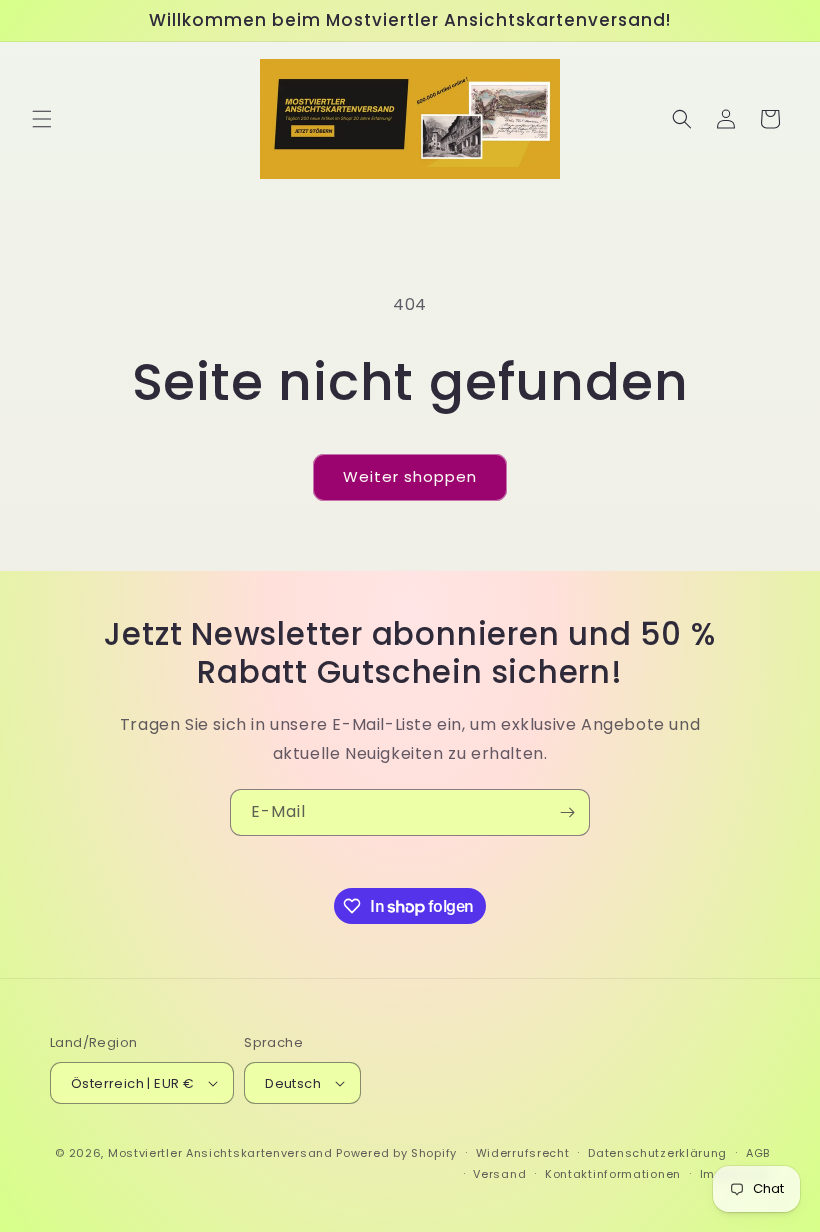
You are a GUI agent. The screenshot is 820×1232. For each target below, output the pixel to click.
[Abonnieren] (567, 812)
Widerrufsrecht (523, 1153)
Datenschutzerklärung (657, 1153)
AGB (758, 1153)
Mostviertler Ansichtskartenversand (220, 1153)
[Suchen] (682, 119)
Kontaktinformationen (613, 1174)
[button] (42, 119)
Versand (499, 1174)
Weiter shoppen (410, 476)
